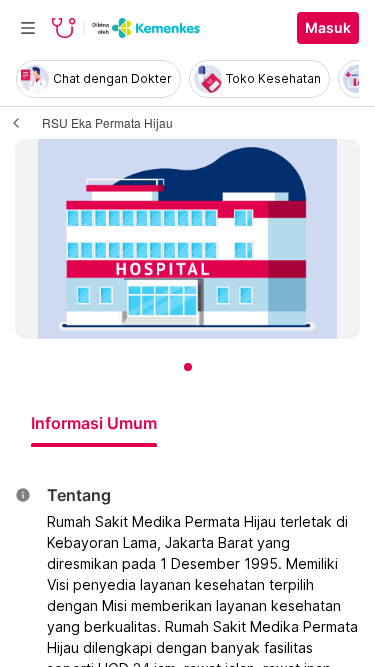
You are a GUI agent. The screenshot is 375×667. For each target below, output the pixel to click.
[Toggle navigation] (28, 28)
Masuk (328, 28)
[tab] (94, 423)
